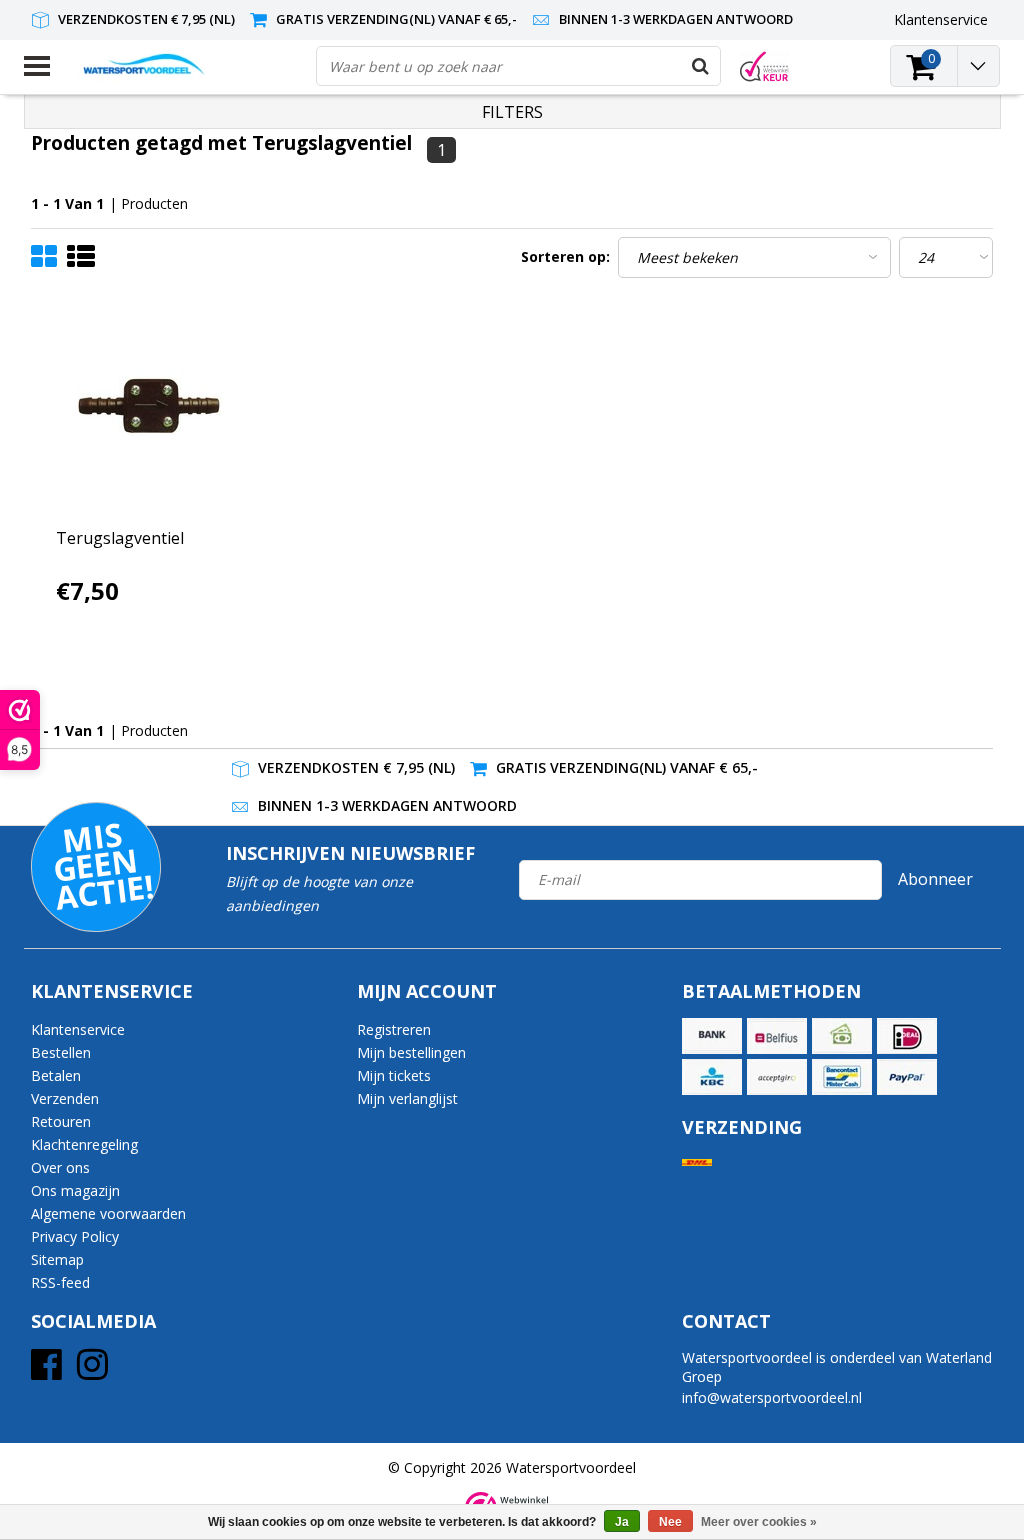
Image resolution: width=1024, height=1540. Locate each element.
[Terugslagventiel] (152, 410)
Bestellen (61, 1052)
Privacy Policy (75, 1236)
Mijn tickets (394, 1075)
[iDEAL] (907, 1036)
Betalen (56, 1075)
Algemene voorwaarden (108, 1213)
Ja (622, 1522)
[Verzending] (697, 1162)
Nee (670, 1522)
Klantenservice (78, 1029)
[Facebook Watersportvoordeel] (46, 1371)
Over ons (60, 1167)
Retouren (61, 1121)
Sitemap (57, 1259)
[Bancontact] (842, 1077)
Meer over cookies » (759, 1522)
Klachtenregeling (84, 1144)
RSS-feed (60, 1282)
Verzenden (65, 1098)
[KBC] (712, 1077)
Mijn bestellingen (411, 1052)
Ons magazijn (75, 1190)
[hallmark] (764, 66)
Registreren (394, 1029)
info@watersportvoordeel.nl (772, 1397)
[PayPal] (907, 1077)
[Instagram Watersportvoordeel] (92, 1371)
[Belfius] (777, 1036)
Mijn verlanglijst (407, 1098)
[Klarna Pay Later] (777, 1077)
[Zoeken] (700, 66)
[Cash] (842, 1036)
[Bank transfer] (712, 1036)
